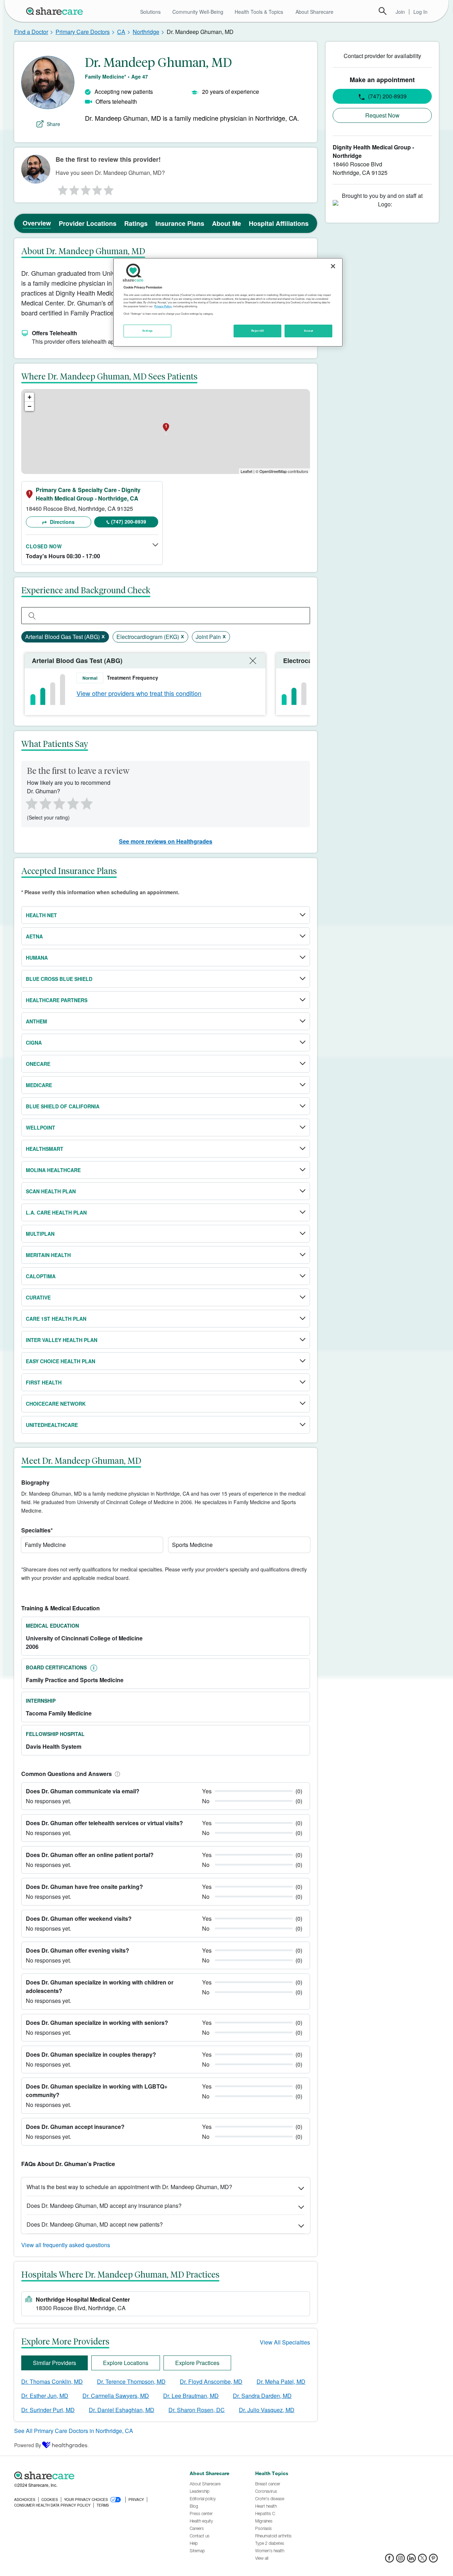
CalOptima (41, 1276)
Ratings (136, 223)
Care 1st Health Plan (56, 1319)
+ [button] (30, 397)
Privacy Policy (163, 306)
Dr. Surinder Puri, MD (48, 2410)
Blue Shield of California (63, 1106)
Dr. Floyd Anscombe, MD (211, 2381)
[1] (62, 188)
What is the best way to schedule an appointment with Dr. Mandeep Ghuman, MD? (129, 2187)
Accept (308, 331)
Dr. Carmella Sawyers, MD (116, 2396)
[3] (85, 188)
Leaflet (246, 471)
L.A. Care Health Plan (56, 1212)
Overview (37, 223)
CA (121, 32)
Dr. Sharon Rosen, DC (197, 2410)
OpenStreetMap (273, 471)
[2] (74, 188)
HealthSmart (45, 1149)
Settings (148, 331)
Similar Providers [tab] (55, 2363)
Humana (37, 958)
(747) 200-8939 (129, 521)
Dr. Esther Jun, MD (45, 2396)
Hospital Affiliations (279, 223)
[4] (97, 188)
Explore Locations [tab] (126, 2363)
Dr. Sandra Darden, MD (262, 2396)
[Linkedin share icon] (411, 2560)
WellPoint (41, 1127)
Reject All (258, 331)
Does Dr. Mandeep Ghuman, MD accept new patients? (95, 2224)
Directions (62, 522)
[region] (228, 302)
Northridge (146, 32)
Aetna (34, 936)
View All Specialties (285, 2342)
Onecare (38, 1064)
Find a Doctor (31, 32)
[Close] (333, 266)
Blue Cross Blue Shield (59, 979)
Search (383, 11)
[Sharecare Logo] (56, 11)
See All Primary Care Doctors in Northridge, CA (74, 2431)
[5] (109, 188)
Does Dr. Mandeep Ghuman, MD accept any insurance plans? (104, 2206)
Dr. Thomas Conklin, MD (52, 2381)
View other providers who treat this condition (139, 693)
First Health (44, 1382)
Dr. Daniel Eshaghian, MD (122, 2410)
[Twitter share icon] (422, 2560)
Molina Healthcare (53, 1170)
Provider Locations (88, 223)
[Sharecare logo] (92, 2475)
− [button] (30, 406)
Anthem (36, 1021)
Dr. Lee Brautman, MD (191, 2396)
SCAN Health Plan (51, 1191)
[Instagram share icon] (400, 2560)
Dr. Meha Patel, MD (281, 2381)
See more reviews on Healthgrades (166, 841)
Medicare (39, 1085)
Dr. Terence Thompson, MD (131, 2381)
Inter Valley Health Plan (62, 1340)
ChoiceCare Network (56, 1404)
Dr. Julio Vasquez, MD (267, 2410)
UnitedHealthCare (52, 1425)
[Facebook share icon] (389, 2560)
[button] (116, 1774)
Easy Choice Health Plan (61, 1361)
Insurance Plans (180, 223)
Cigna (34, 1043)
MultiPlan (40, 1234)
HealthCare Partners (57, 1000)
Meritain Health (48, 1255)
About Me (226, 223)
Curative (38, 1297)
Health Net (41, 915)
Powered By (28, 2445)
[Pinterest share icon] (433, 2560)
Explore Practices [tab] (197, 2363)
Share (53, 124)
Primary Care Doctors (83, 32)
